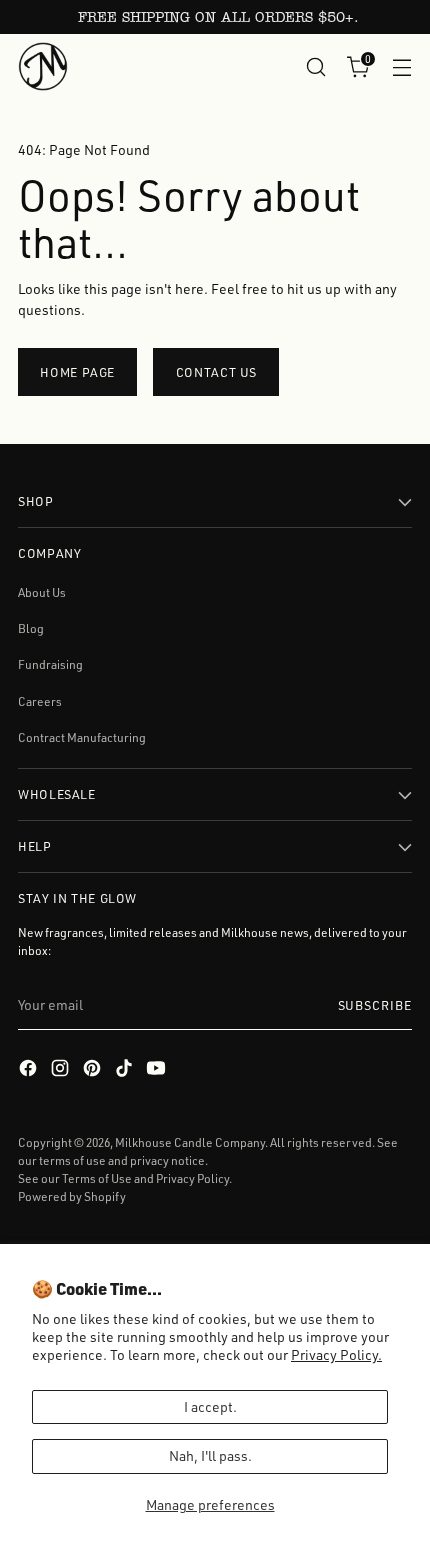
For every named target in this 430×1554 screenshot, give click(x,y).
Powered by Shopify (72, 1196)
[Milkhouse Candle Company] (43, 66)
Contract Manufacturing (82, 737)
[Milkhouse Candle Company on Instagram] (62, 1070)
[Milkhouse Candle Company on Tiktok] (126, 1070)
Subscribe (375, 1005)
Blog (31, 628)
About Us (42, 592)
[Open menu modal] (401, 66)
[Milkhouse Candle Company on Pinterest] (94, 1070)
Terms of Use (97, 1178)
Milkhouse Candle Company (190, 1142)
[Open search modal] (315, 66)
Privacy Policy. (336, 1354)
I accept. (210, 1406)
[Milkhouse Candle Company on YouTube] (158, 1070)
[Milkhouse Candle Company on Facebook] (30, 1070)
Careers (40, 701)
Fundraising (50, 664)
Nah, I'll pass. (210, 1455)
